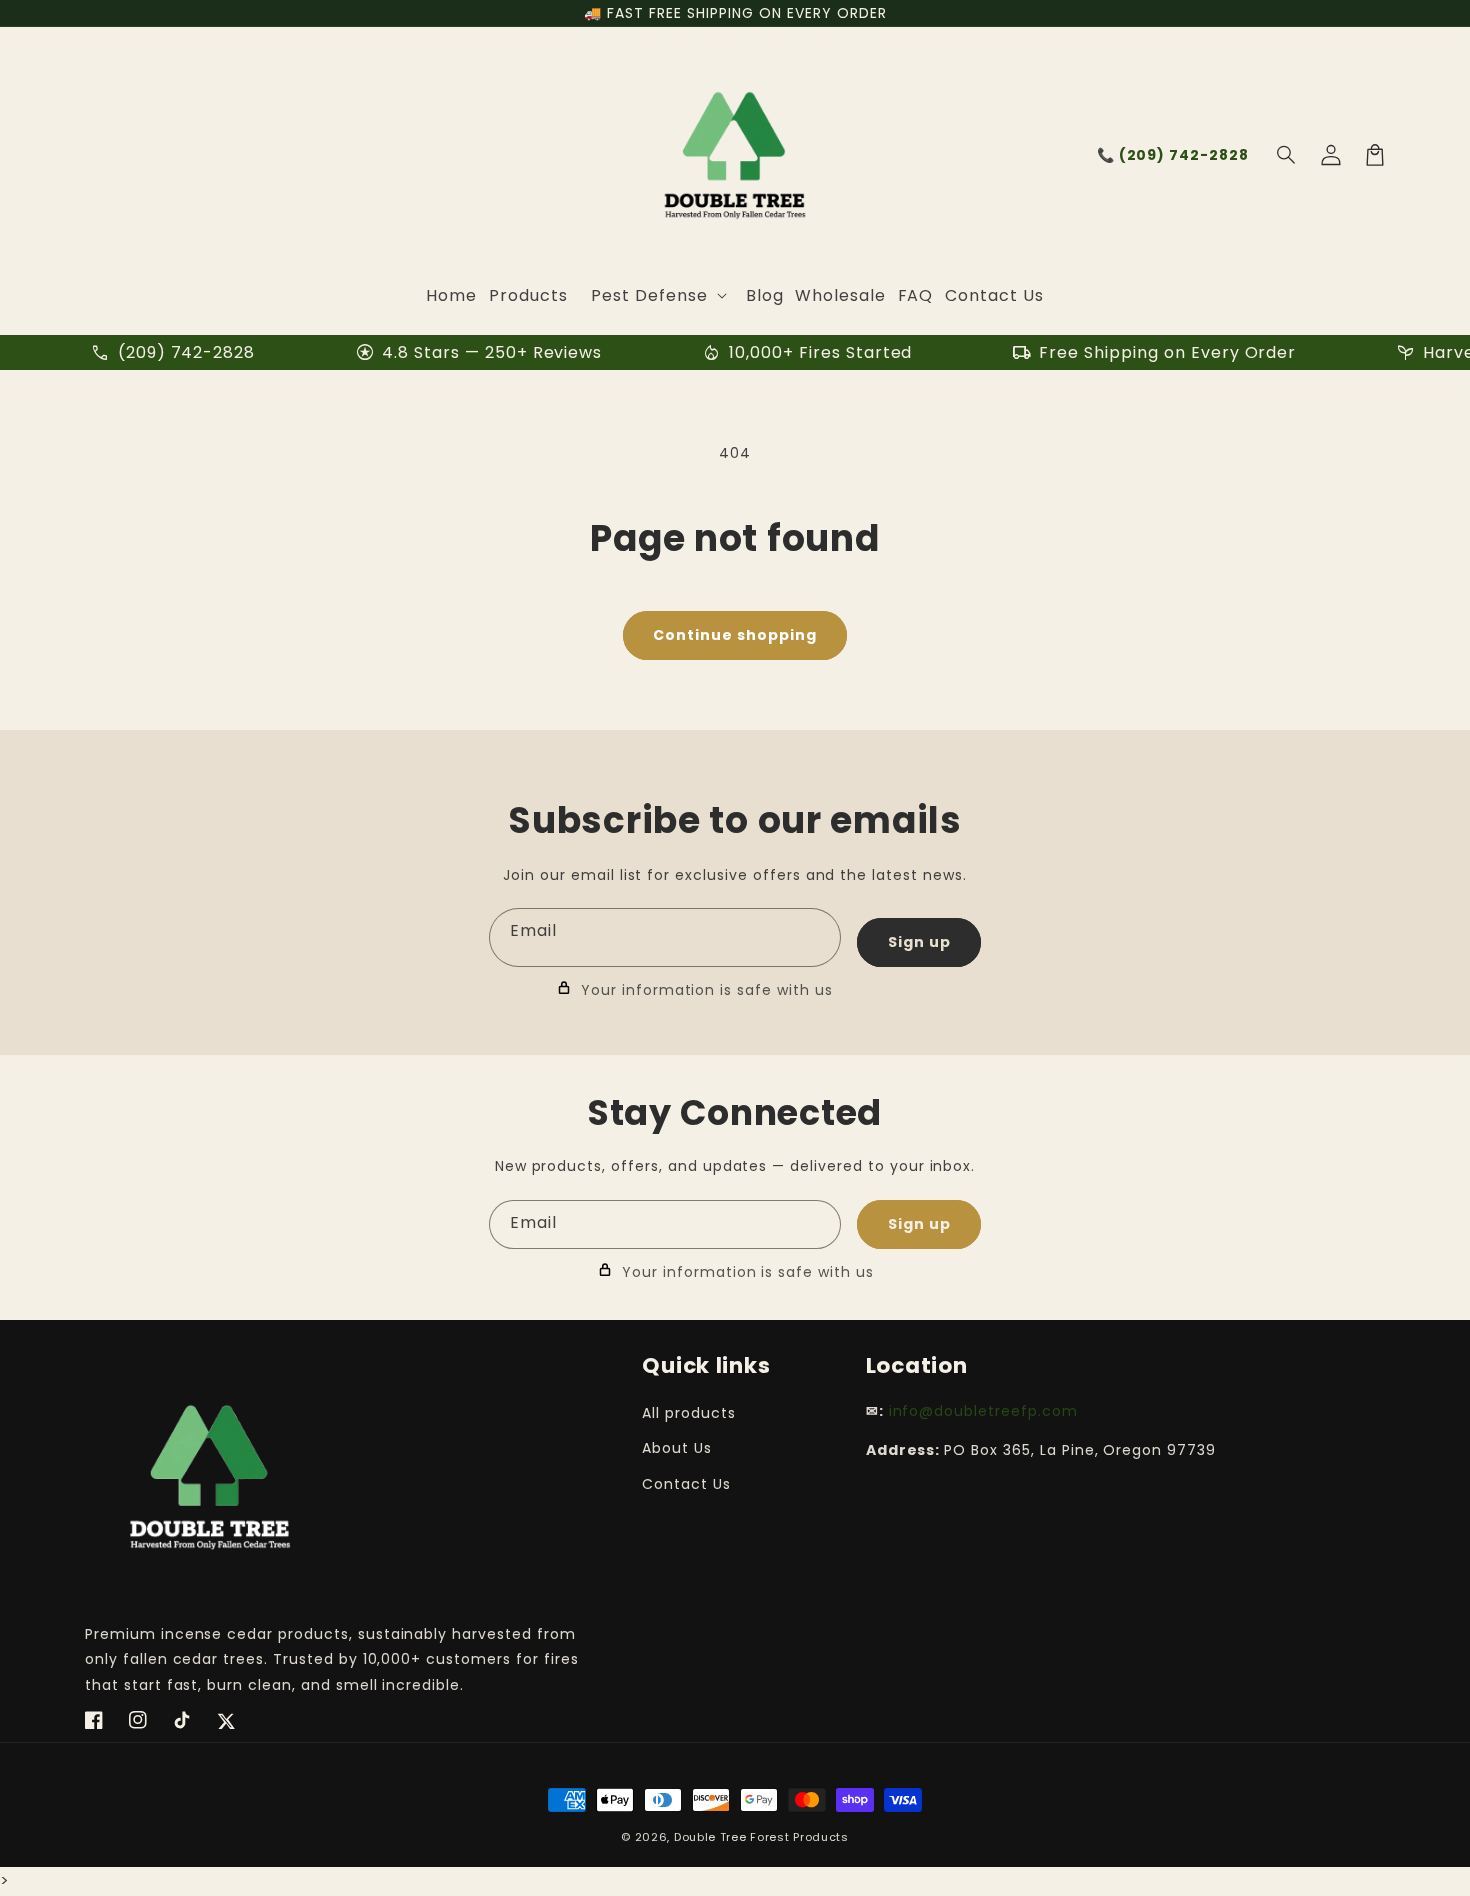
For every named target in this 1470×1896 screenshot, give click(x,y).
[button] (1287, 155)
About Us (677, 1448)
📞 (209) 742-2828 (1173, 155)
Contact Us (686, 1484)
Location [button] (917, 1365)
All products (689, 1413)
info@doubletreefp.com (983, 1411)
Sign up (919, 942)
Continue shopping (735, 635)
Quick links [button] (706, 1365)
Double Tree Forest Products (761, 1837)
